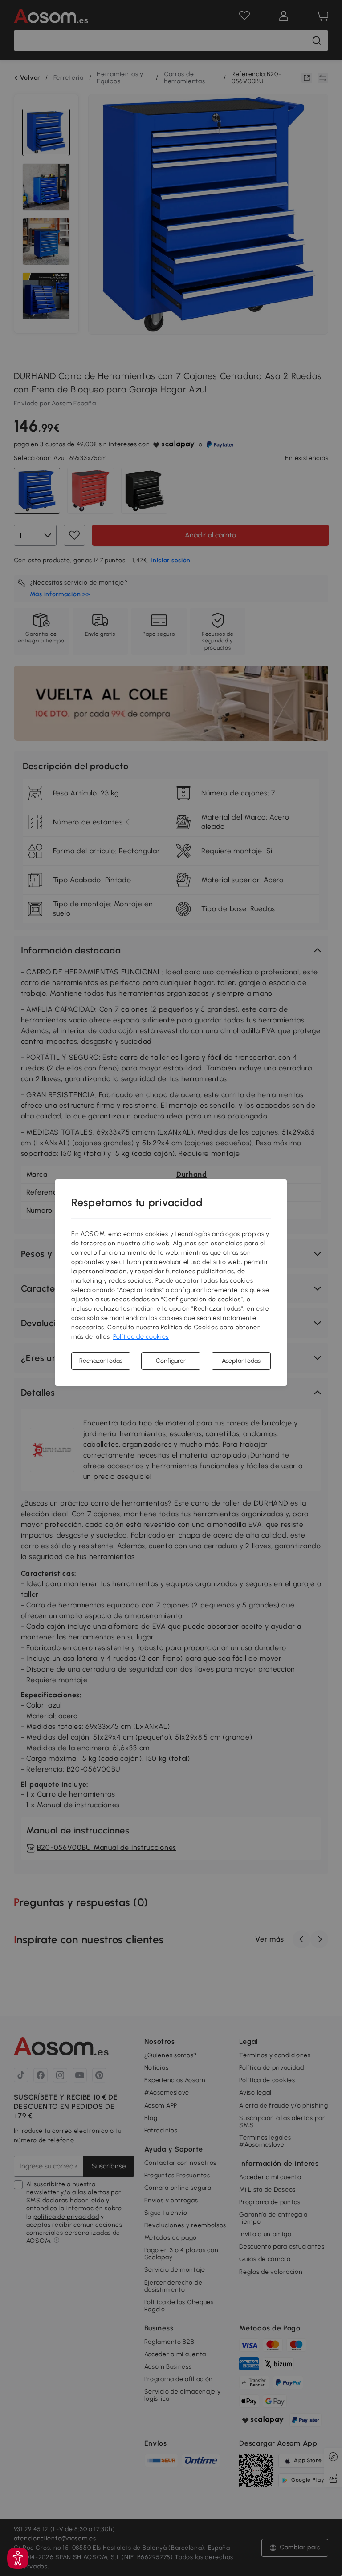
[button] (18, 2558)
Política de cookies (141, 1337)
